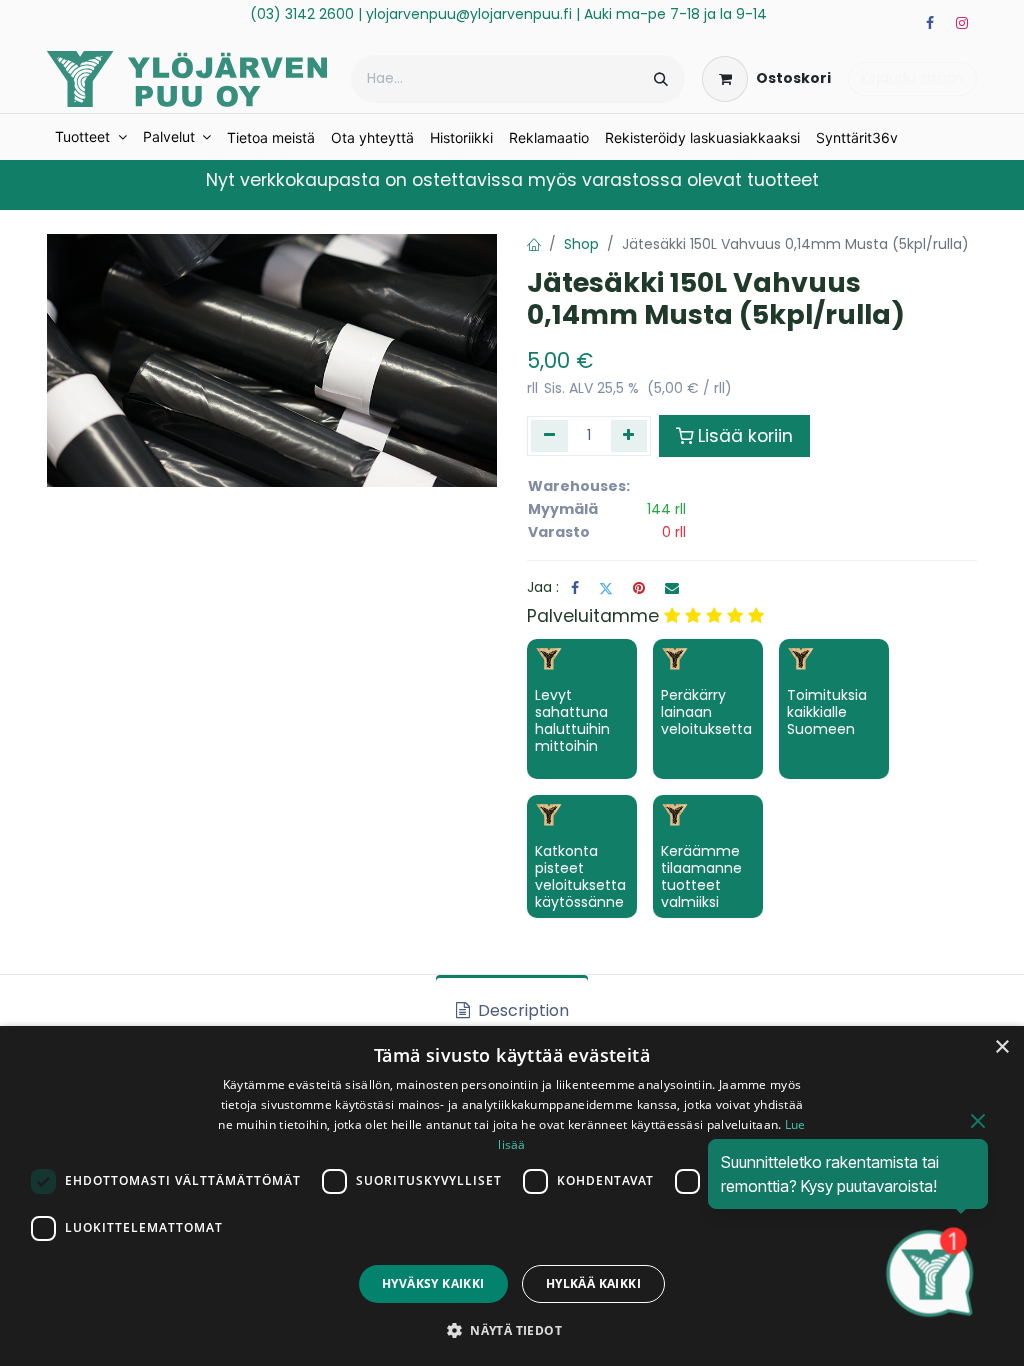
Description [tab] (521, 1010)
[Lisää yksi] (629, 436)
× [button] (1001, 1047)
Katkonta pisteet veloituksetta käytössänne (580, 876)
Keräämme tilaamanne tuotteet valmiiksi (701, 876)
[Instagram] (962, 23)
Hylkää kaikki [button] (593, 1283)
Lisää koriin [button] (745, 436)
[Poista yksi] (549, 436)
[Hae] (661, 79)
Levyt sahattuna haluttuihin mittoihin (572, 720)
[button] (512, 1330)
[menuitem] (91, 137)
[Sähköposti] (672, 588)
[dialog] (512, 1196)
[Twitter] (606, 588)
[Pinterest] (639, 588)
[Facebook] (930, 23)
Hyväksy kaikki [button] (433, 1283)
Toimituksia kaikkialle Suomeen (827, 712)
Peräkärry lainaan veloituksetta (706, 712)
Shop (581, 244)
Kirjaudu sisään (912, 78)
